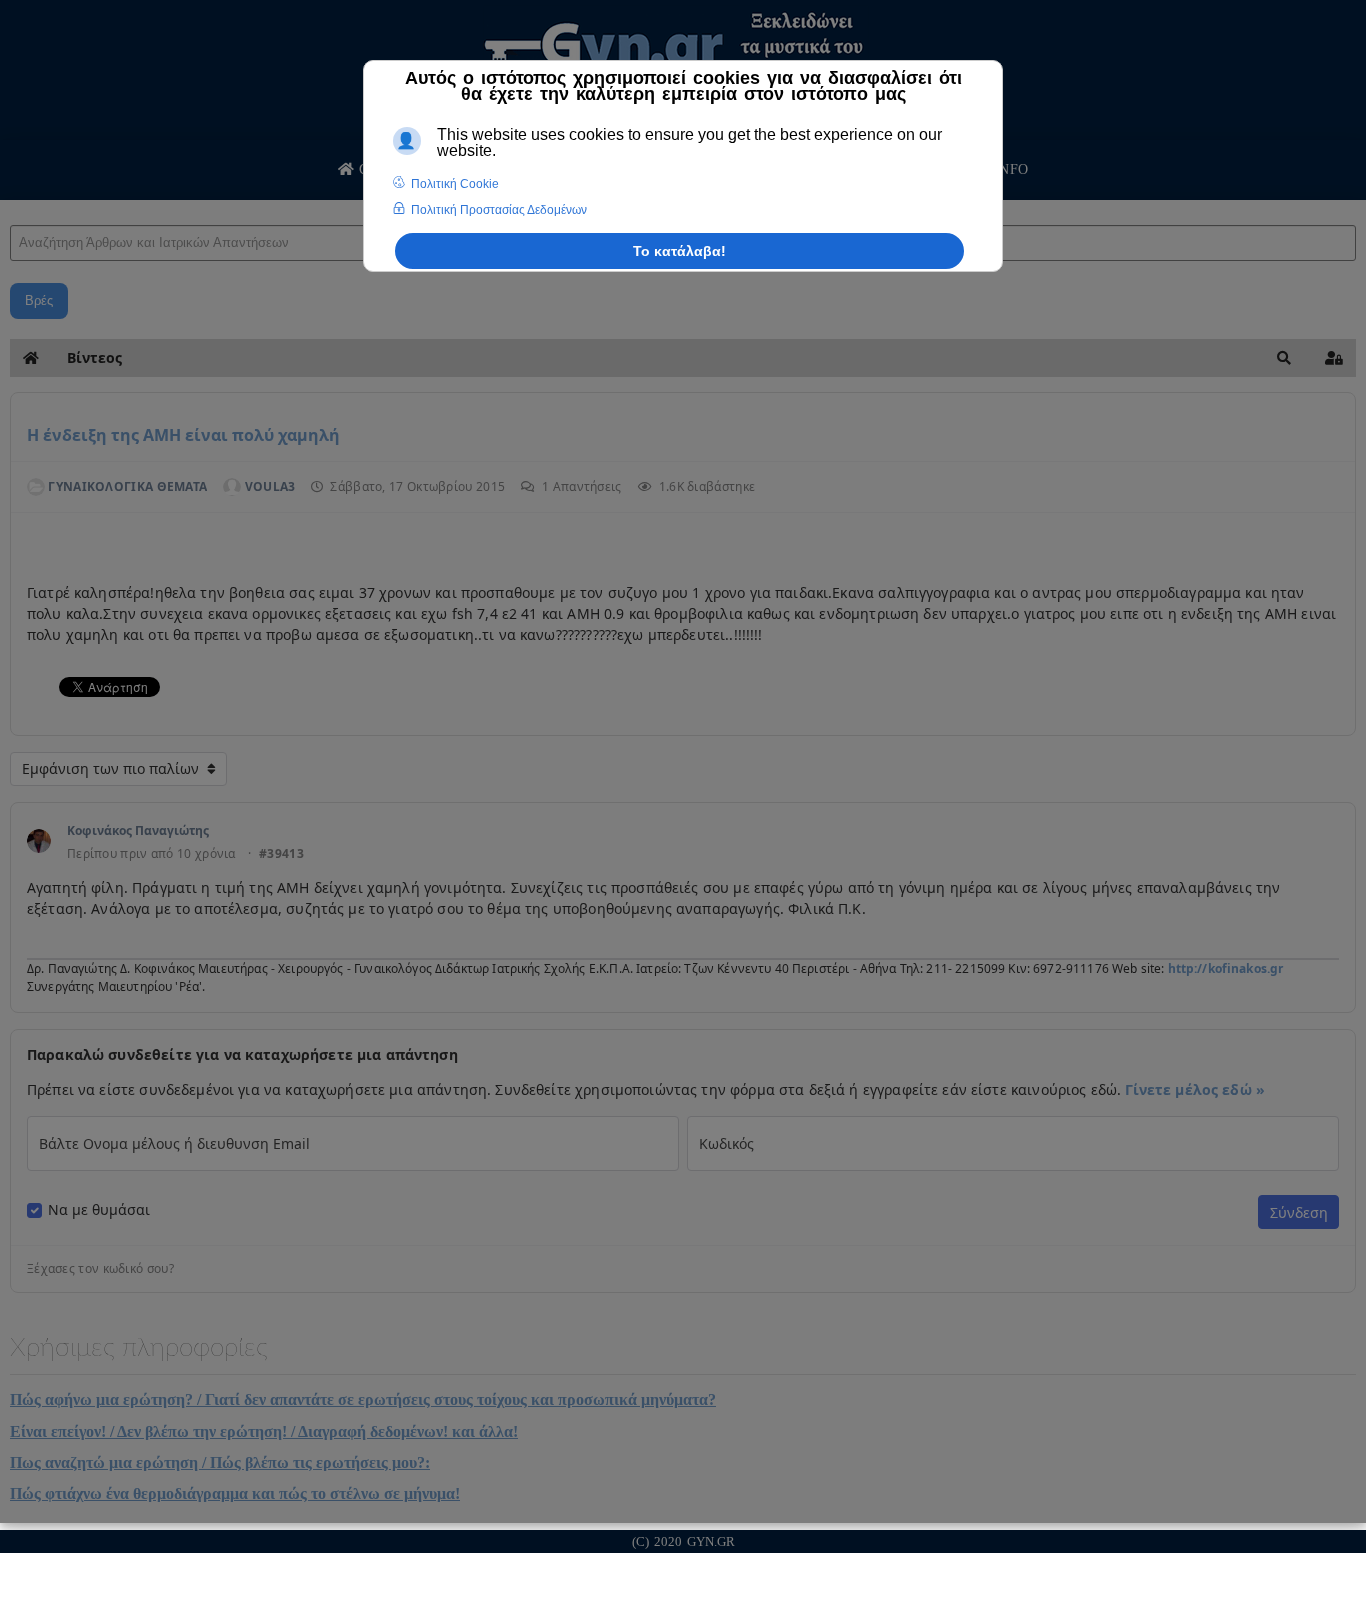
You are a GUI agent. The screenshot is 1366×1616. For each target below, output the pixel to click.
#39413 (281, 854)
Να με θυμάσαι (99, 1210)
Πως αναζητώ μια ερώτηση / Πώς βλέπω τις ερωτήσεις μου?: (220, 1462)
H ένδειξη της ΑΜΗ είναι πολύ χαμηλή (183, 435)
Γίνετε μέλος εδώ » (1195, 1089)
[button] (1284, 358)
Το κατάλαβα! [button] (679, 251)
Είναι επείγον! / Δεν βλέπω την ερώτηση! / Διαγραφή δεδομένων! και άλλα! (264, 1431)
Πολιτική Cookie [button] (455, 184)
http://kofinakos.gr (1226, 968)
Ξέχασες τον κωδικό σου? (100, 1269)
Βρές (39, 300)
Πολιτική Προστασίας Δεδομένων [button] (499, 210)
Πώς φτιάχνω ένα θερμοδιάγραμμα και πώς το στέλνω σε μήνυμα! (235, 1493)
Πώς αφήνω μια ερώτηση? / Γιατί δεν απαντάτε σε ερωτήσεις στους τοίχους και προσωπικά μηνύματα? (363, 1399)
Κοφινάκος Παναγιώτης (138, 830)
